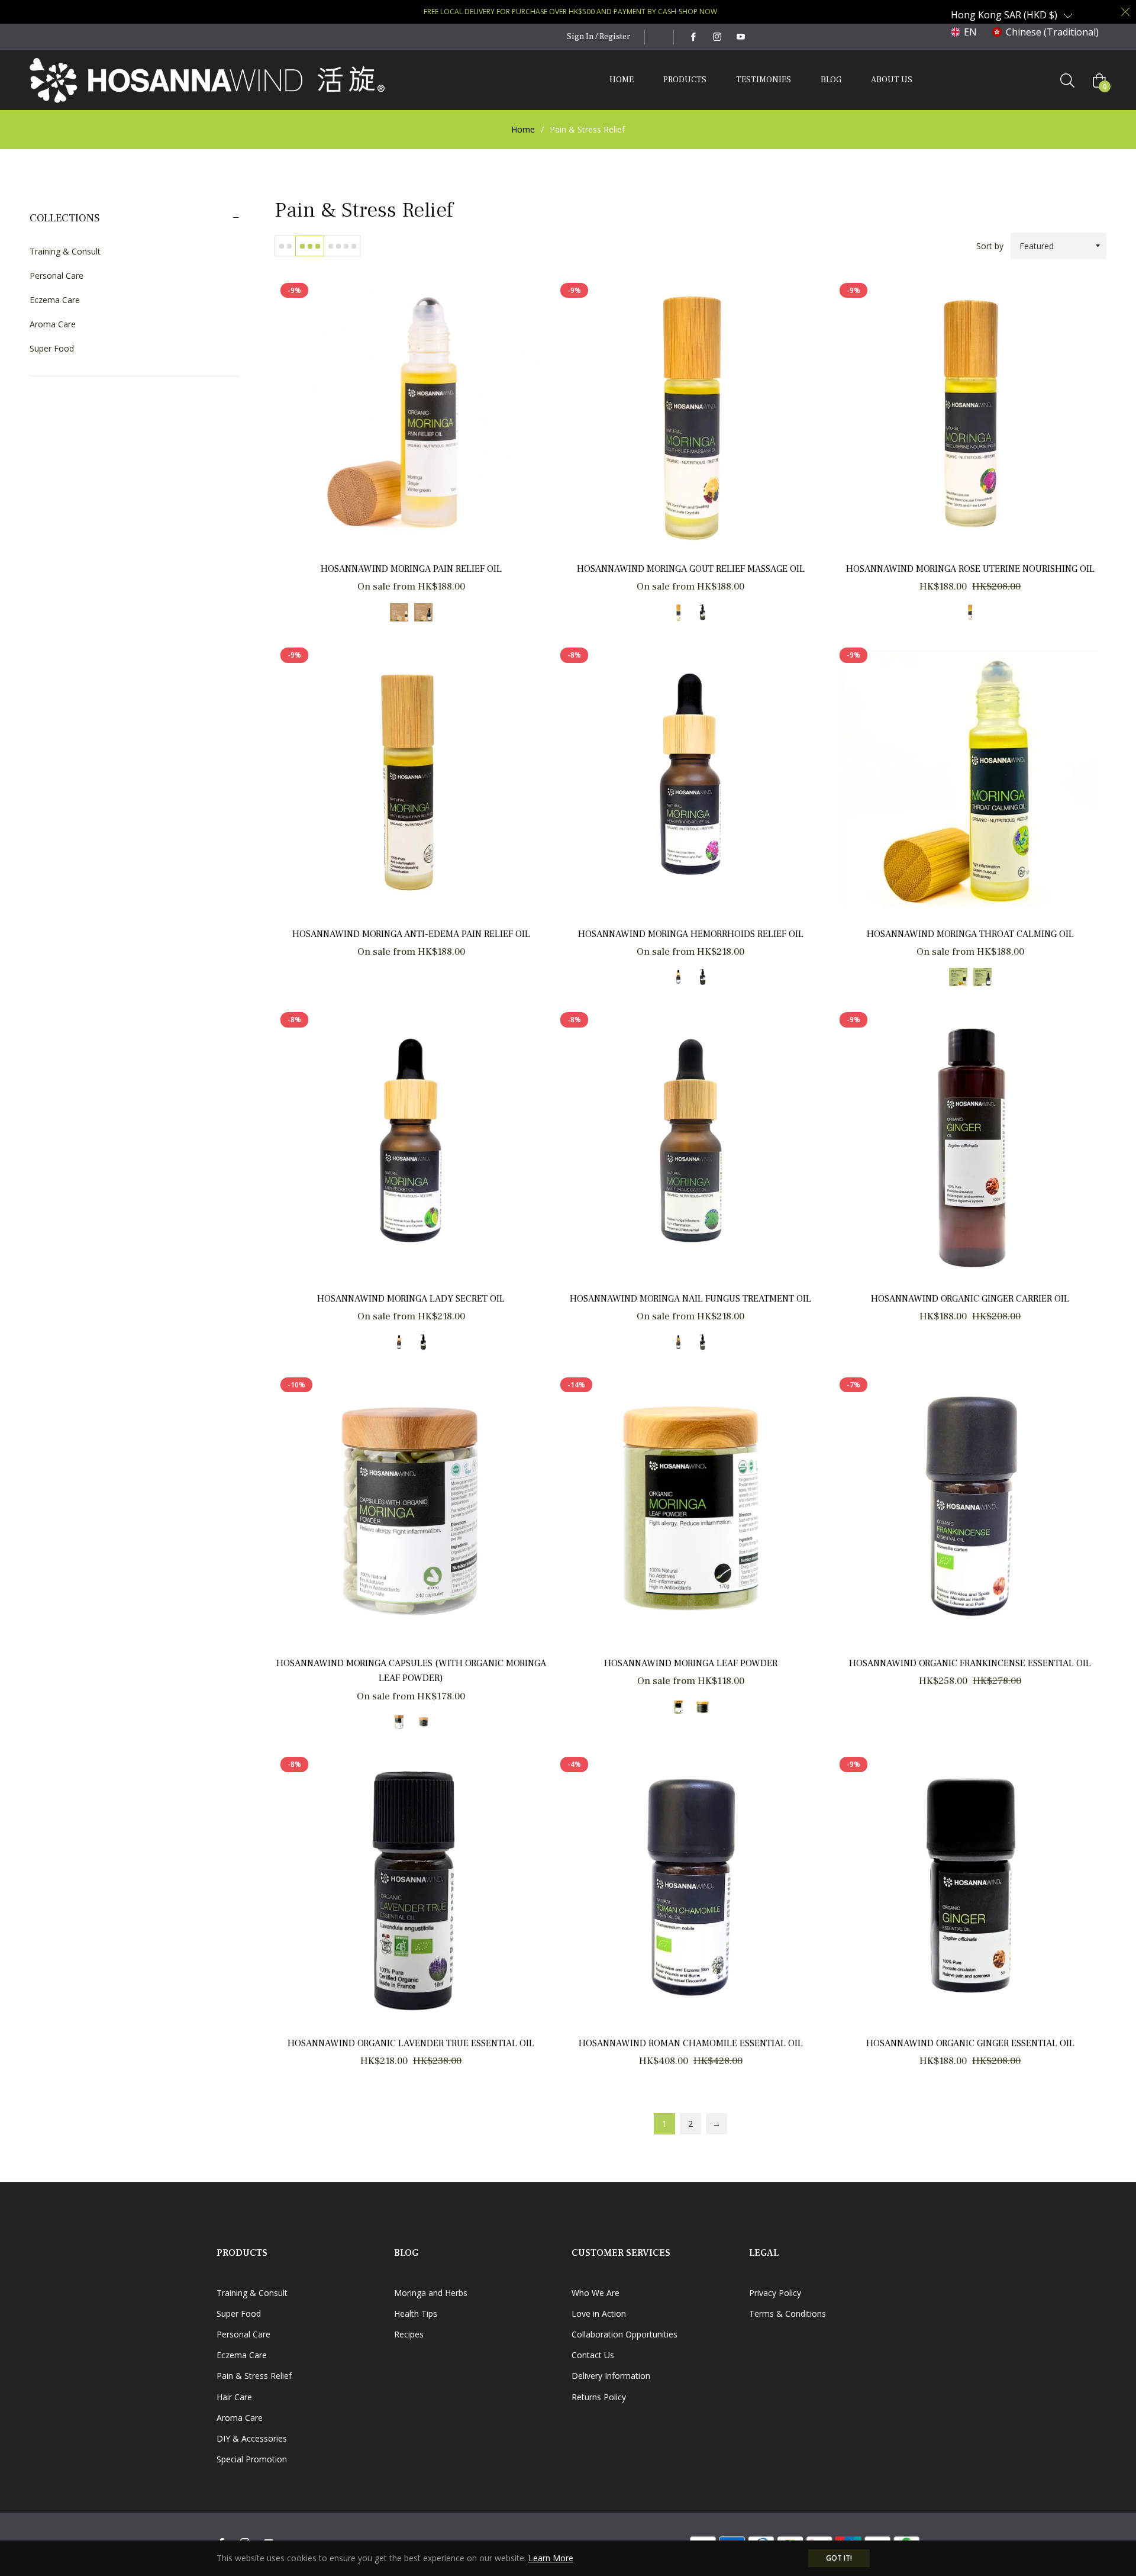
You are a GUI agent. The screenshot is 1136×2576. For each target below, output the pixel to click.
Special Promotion (252, 2459)
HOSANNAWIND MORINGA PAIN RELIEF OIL (411, 569)
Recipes (409, 2334)
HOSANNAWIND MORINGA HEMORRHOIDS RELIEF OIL (691, 934)
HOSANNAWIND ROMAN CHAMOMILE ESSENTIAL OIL (691, 2043)
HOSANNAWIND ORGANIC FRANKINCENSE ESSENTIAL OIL (970, 1663)
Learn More (551, 2558)
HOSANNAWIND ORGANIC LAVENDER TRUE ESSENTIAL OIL (411, 2043)
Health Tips (416, 2313)
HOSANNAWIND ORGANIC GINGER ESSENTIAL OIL (970, 2043)
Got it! (839, 2558)
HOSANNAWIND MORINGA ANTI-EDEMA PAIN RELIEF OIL (411, 934)
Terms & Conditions (788, 2313)
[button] (1012, 15)
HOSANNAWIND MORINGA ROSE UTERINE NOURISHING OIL (970, 569)
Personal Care (57, 276)
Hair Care (234, 2397)
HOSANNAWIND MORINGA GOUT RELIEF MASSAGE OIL (691, 569)
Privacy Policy (775, 2293)
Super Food (52, 348)
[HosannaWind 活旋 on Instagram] (717, 37)
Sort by (990, 246)
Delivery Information (611, 2376)
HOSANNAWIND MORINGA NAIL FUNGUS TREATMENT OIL (690, 1299)
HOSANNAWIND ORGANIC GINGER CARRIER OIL (970, 1299)
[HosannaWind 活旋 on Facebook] (693, 37)
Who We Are (596, 2293)
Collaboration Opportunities (625, 2334)
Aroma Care (53, 324)
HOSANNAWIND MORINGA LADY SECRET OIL (411, 1299)
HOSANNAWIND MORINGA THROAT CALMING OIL (970, 934)
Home (523, 129)
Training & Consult (65, 251)
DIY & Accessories (252, 2438)
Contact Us (593, 2355)
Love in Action (599, 2313)
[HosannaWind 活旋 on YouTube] (740, 37)
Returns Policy (599, 2397)
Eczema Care (55, 300)
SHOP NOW (698, 12)
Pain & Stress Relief (254, 2376)
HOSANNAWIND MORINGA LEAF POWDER (691, 1663)
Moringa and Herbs (431, 2293)
